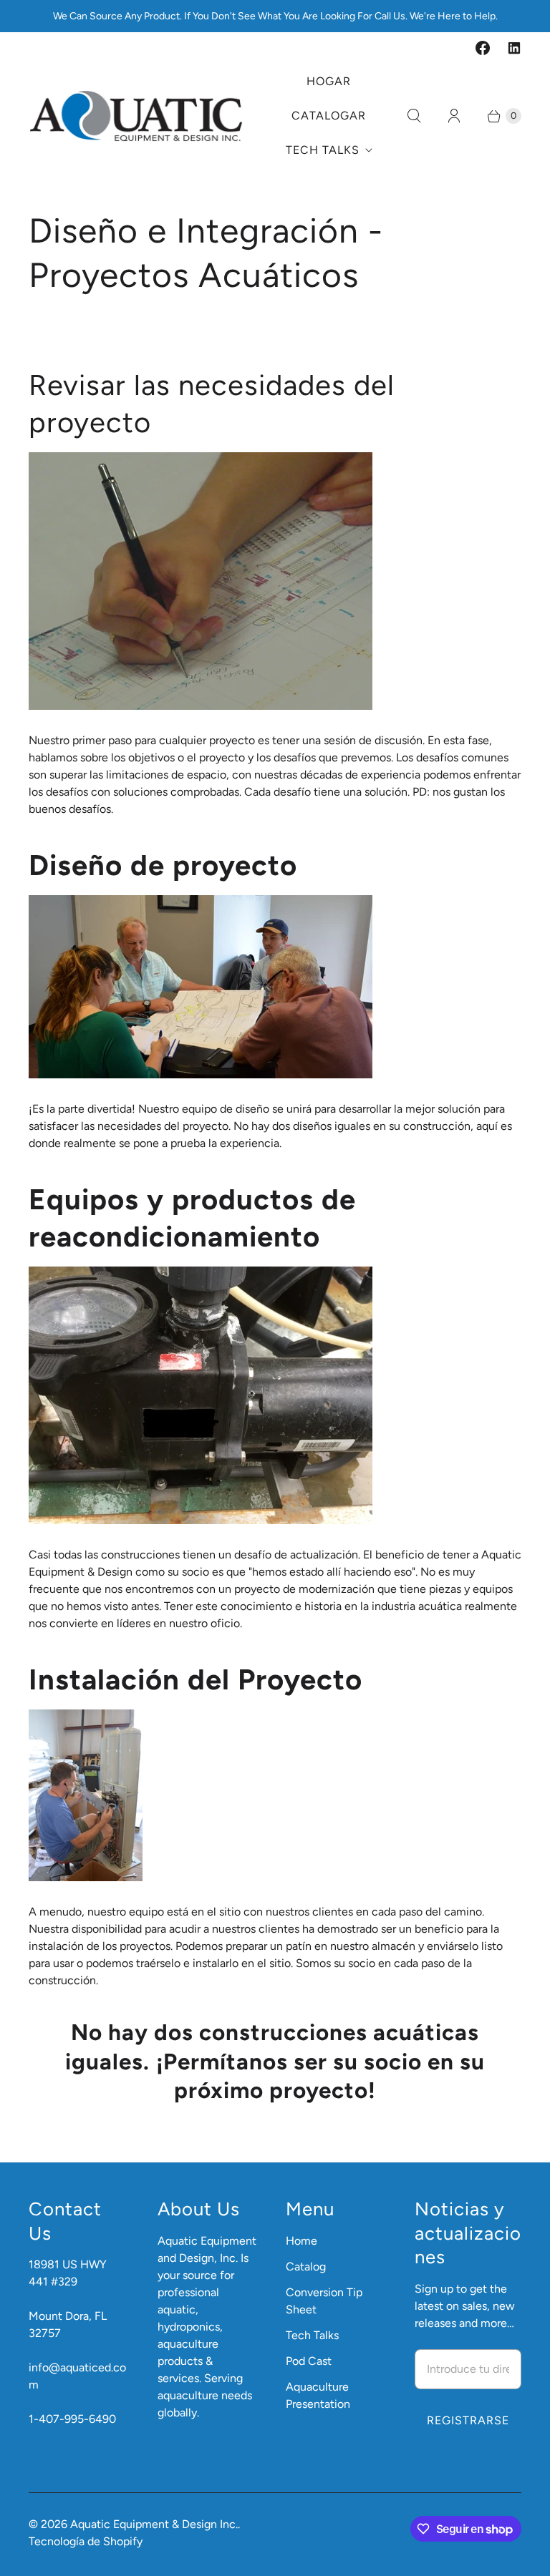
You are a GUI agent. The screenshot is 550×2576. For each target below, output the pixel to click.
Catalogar (329, 116)
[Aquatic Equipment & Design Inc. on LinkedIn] (514, 48)
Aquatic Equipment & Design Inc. (154, 2524)
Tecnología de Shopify (86, 2541)
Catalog (306, 2267)
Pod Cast (309, 2361)
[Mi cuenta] (454, 116)
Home (301, 2241)
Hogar (329, 81)
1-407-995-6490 (72, 2419)
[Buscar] (414, 116)
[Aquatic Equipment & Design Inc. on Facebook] (483, 48)
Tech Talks (323, 150)
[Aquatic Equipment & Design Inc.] (136, 116)
